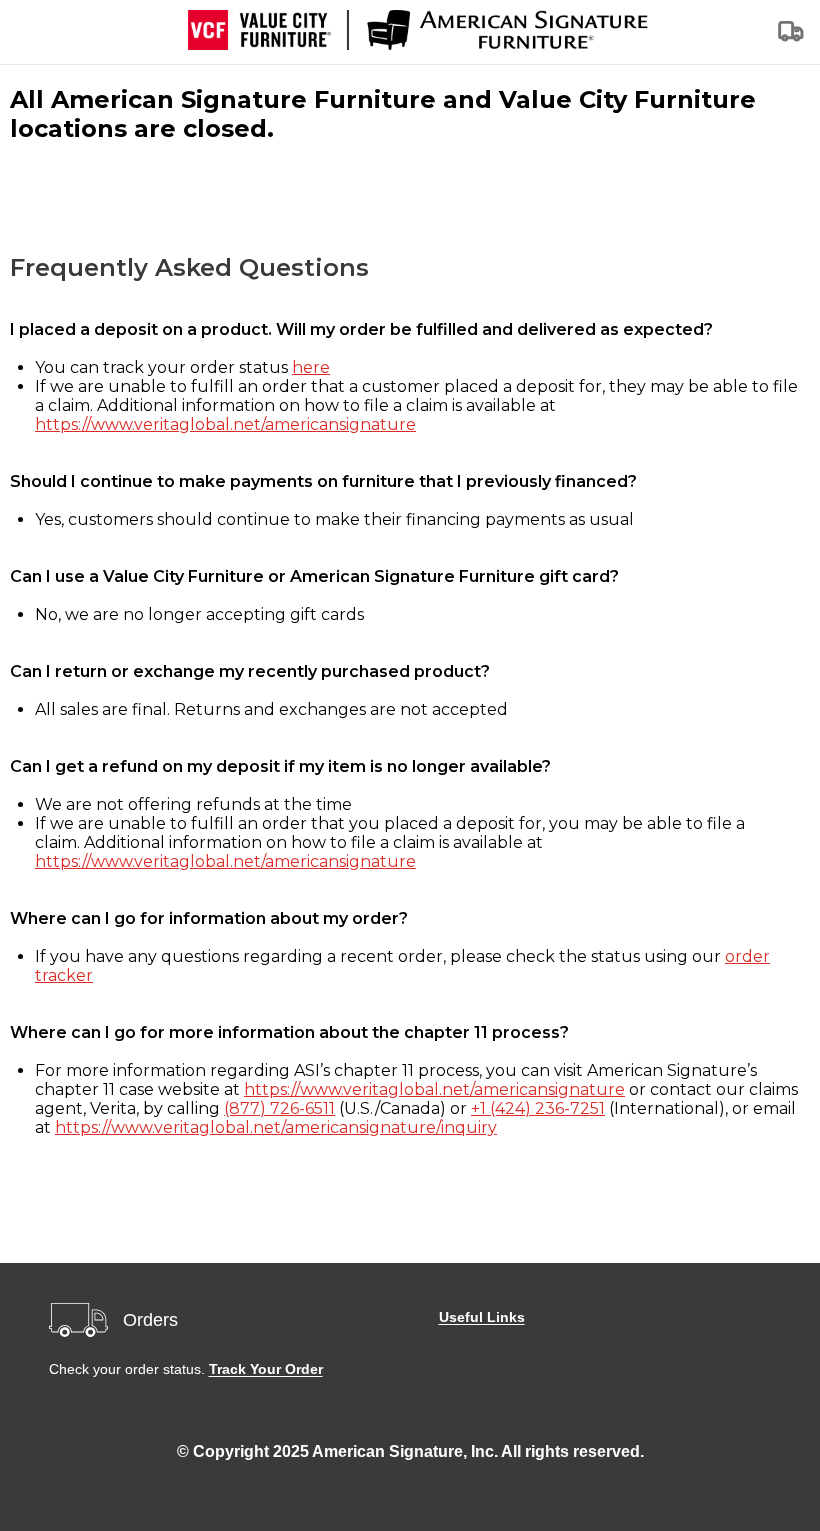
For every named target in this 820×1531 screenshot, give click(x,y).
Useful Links (482, 1317)
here (311, 367)
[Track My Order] (792, 37)
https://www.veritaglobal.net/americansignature (225, 424)
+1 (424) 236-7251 (538, 1108)
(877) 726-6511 (279, 1108)
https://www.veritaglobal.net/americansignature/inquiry (276, 1127)
